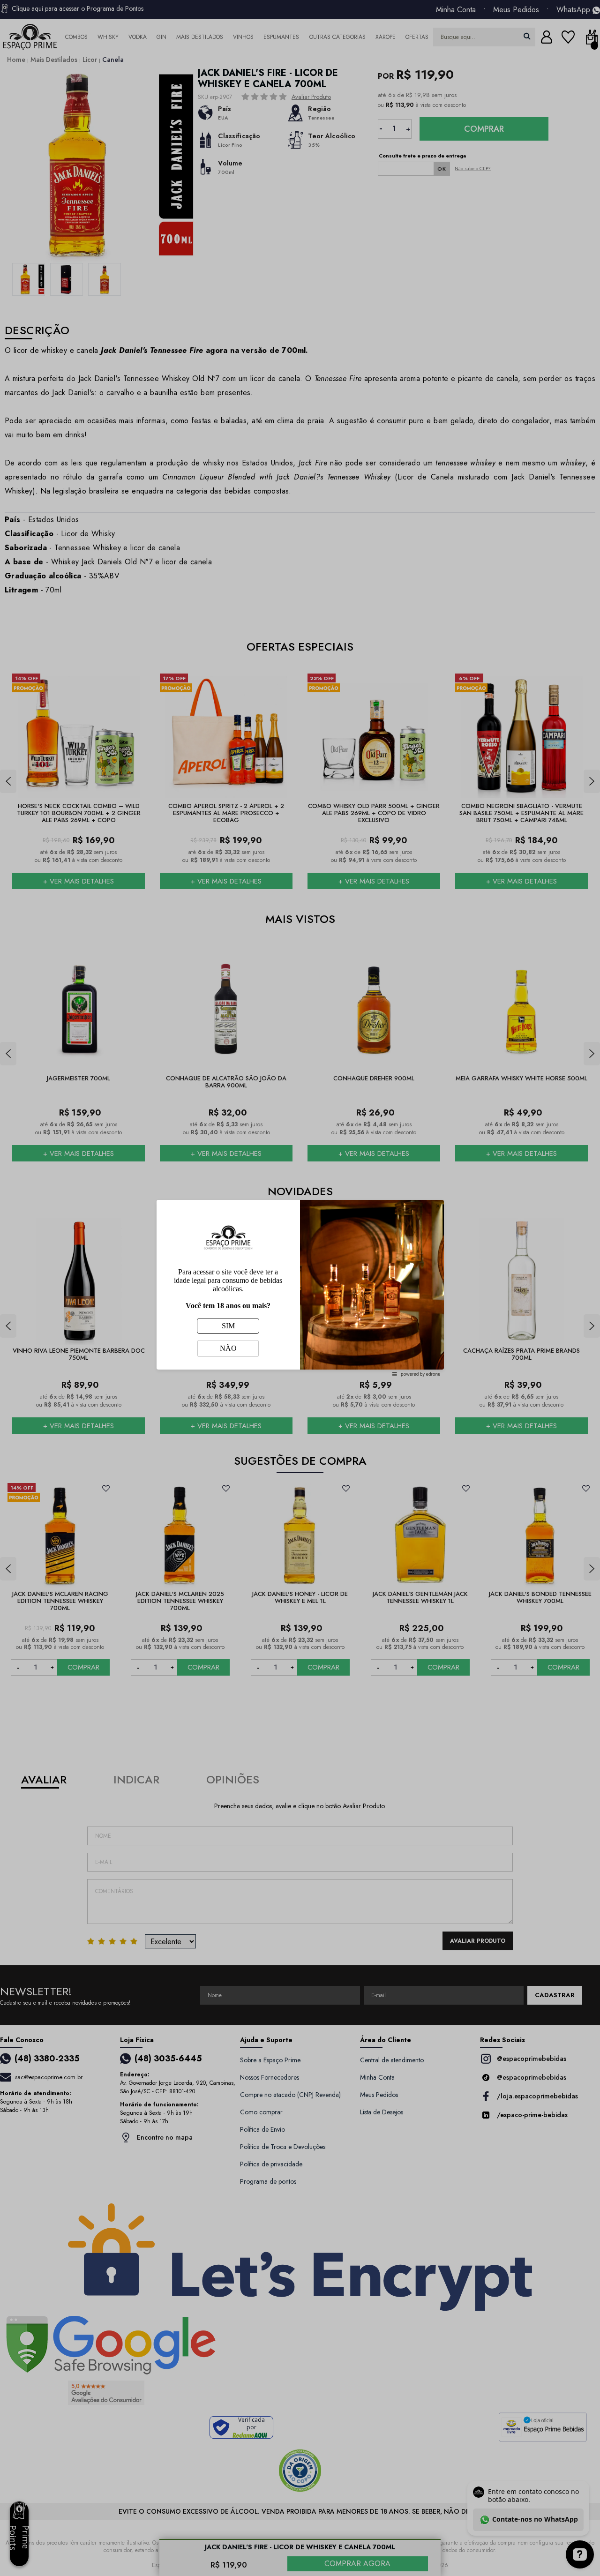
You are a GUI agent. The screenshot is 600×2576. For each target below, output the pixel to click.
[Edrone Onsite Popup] (300, 1288)
